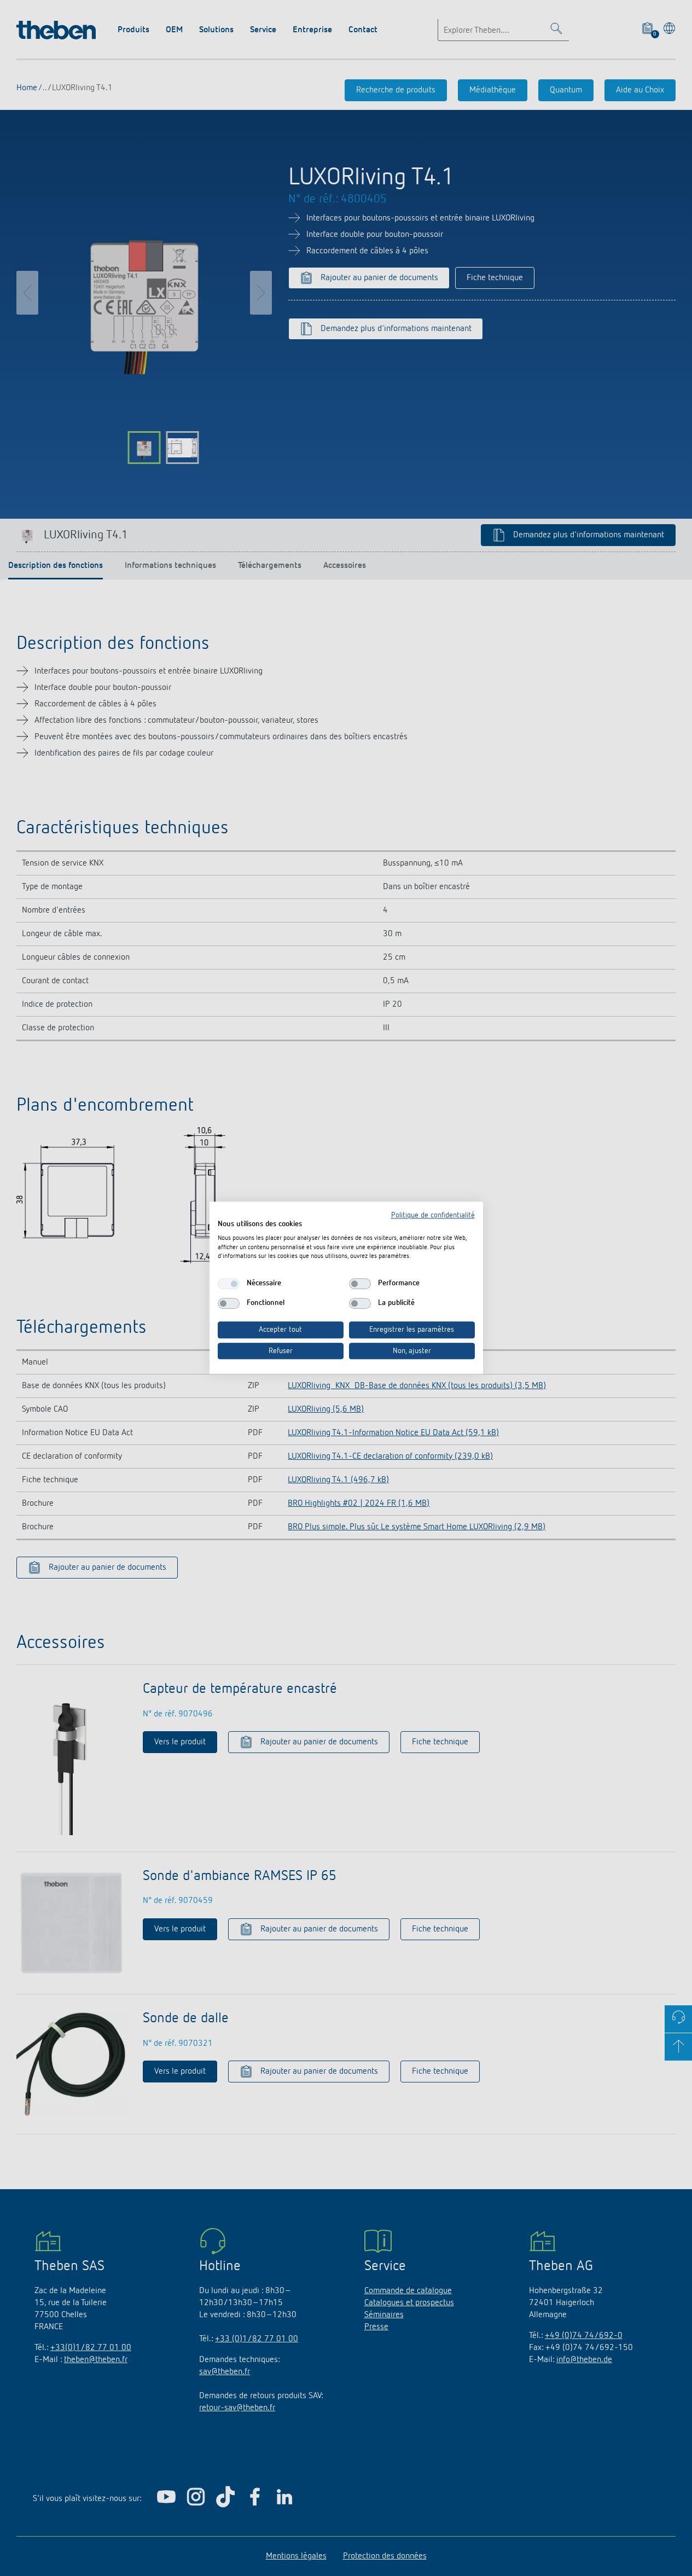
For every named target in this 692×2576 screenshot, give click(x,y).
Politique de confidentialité (433, 1215)
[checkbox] (229, 1284)
